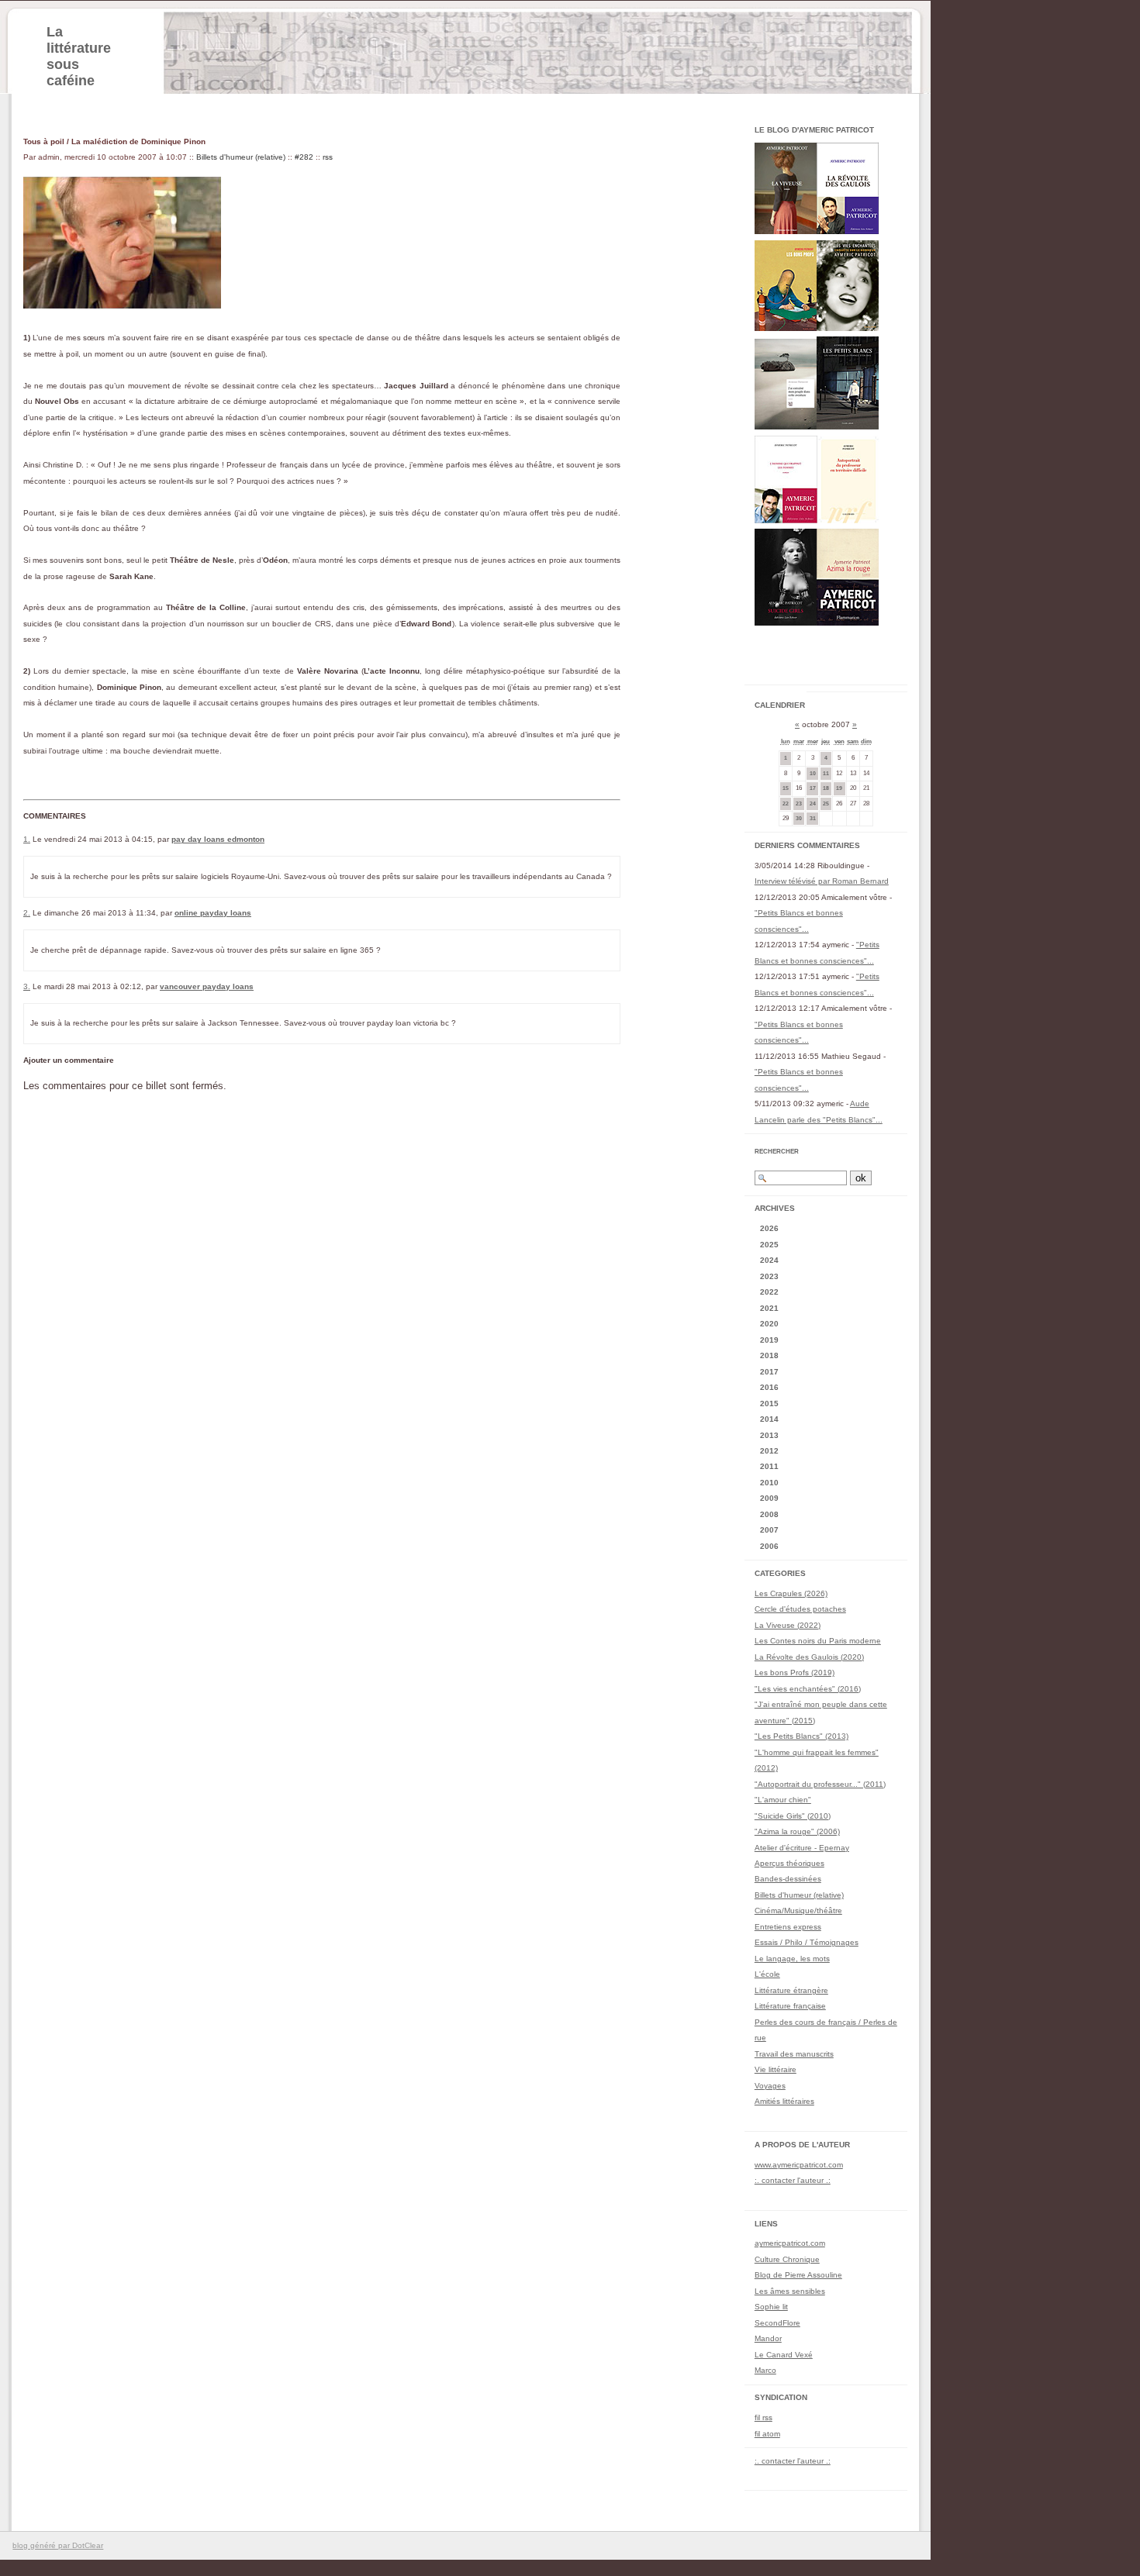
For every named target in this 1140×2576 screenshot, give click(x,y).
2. (27, 913)
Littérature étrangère (791, 1990)
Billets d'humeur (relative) (241, 157)
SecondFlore (777, 2323)
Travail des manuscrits (794, 2054)
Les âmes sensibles (790, 2291)
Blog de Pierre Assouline (798, 2275)
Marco (765, 2370)
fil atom (767, 2434)
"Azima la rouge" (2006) (797, 1831)
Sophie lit (771, 2307)
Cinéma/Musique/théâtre (798, 1910)
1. (27, 839)
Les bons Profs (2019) (795, 1673)
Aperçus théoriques (789, 1863)
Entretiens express (788, 1927)
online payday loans (213, 913)
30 (799, 818)
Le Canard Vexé (784, 2355)
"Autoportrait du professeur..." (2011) (820, 1784)
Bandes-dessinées (788, 1879)
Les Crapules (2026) (791, 1593)
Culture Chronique (787, 2259)
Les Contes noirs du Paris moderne (818, 1641)
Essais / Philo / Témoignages (807, 1942)
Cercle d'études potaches (800, 1609)
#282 (304, 157)
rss (328, 157)
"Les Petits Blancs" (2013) (801, 1736)
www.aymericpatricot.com (799, 2165)
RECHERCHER (777, 1152)
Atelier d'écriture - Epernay (802, 1848)
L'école (767, 1974)
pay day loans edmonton (218, 839)
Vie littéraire (776, 2069)
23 (799, 803)
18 (826, 788)
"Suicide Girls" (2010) (793, 1816)
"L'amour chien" (783, 1800)
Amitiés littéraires (784, 2101)
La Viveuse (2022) (788, 1625)
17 (813, 788)
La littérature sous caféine (79, 56)
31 (813, 818)
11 (826, 773)
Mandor (768, 2338)
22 (786, 803)
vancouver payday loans (207, 986)
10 (813, 773)
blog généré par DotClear (58, 2545)
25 (826, 803)
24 (813, 803)
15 (786, 788)
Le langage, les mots (792, 1959)
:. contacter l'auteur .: (793, 2180)
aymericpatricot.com (790, 2243)
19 (839, 788)
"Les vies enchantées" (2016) (808, 1689)
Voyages (770, 2086)
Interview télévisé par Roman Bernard (822, 881)
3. (27, 986)
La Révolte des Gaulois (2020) (809, 1657)
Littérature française (790, 2006)
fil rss (763, 2417)
